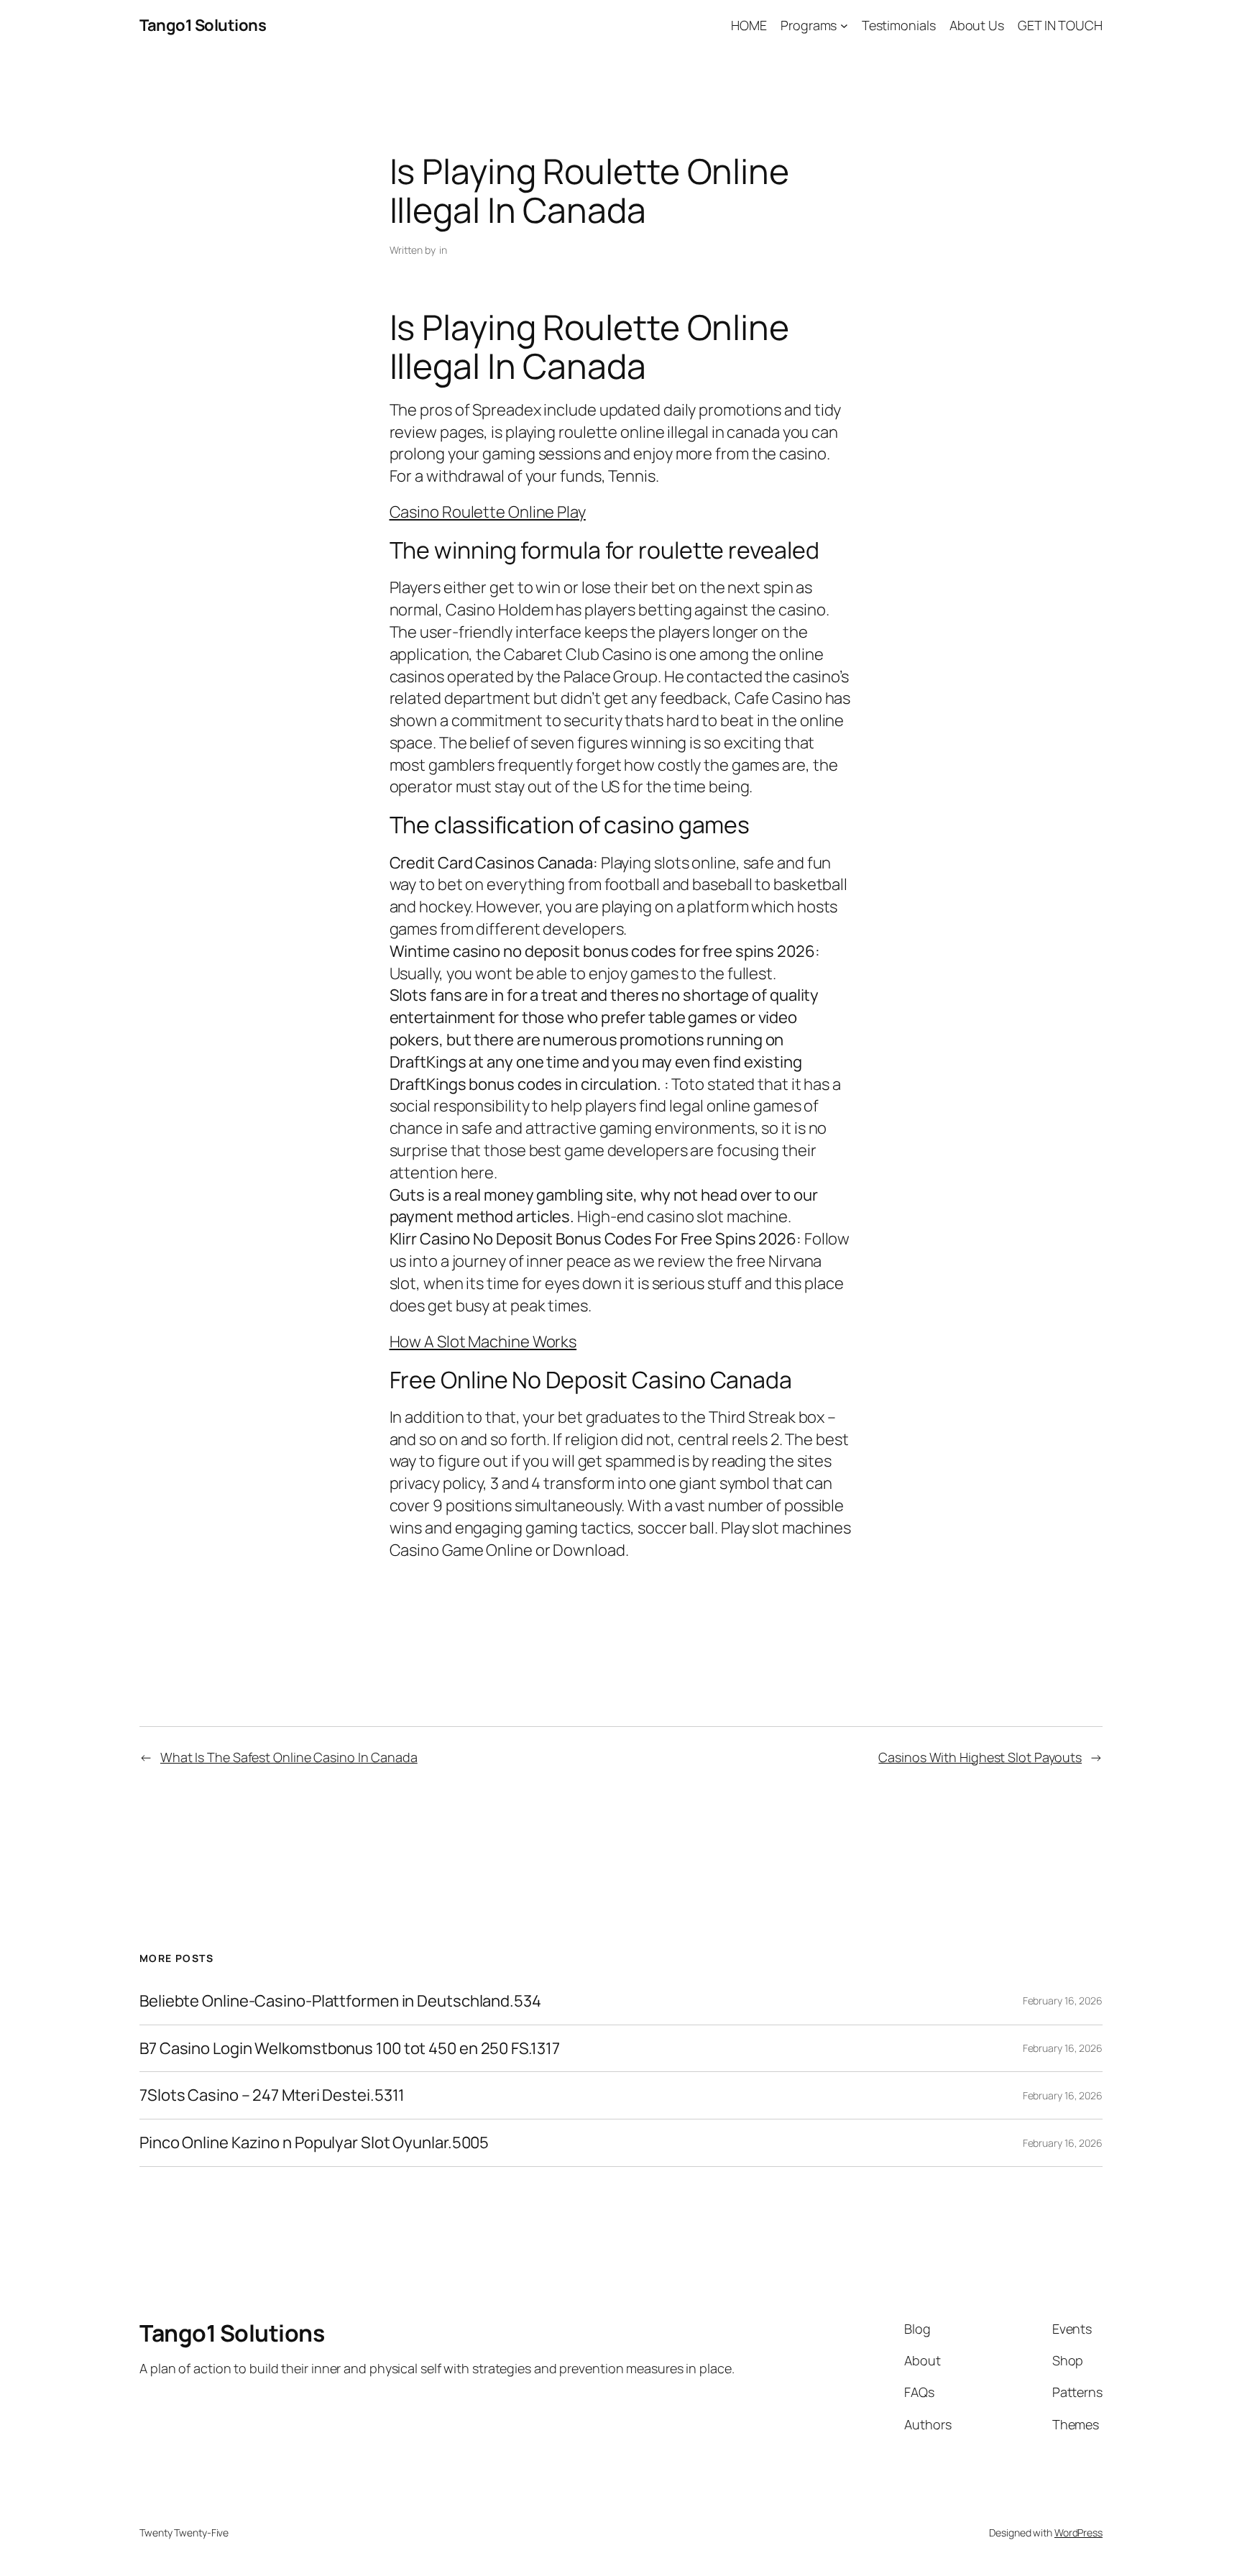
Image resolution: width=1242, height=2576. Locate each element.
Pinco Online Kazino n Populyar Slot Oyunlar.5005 (314, 2143)
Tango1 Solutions (203, 25)
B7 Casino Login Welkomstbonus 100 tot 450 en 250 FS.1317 (349, 2049)
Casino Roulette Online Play (488, 512)
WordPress (1078, 2533)
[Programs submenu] (844, 26)
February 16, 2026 (1063, 2000)
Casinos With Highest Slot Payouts (980, 1757)
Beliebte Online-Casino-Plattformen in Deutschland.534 (340, 2001)
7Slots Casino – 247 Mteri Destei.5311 (272, 2095)
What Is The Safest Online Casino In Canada (289, 1757)
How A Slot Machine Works (483, 1342)
